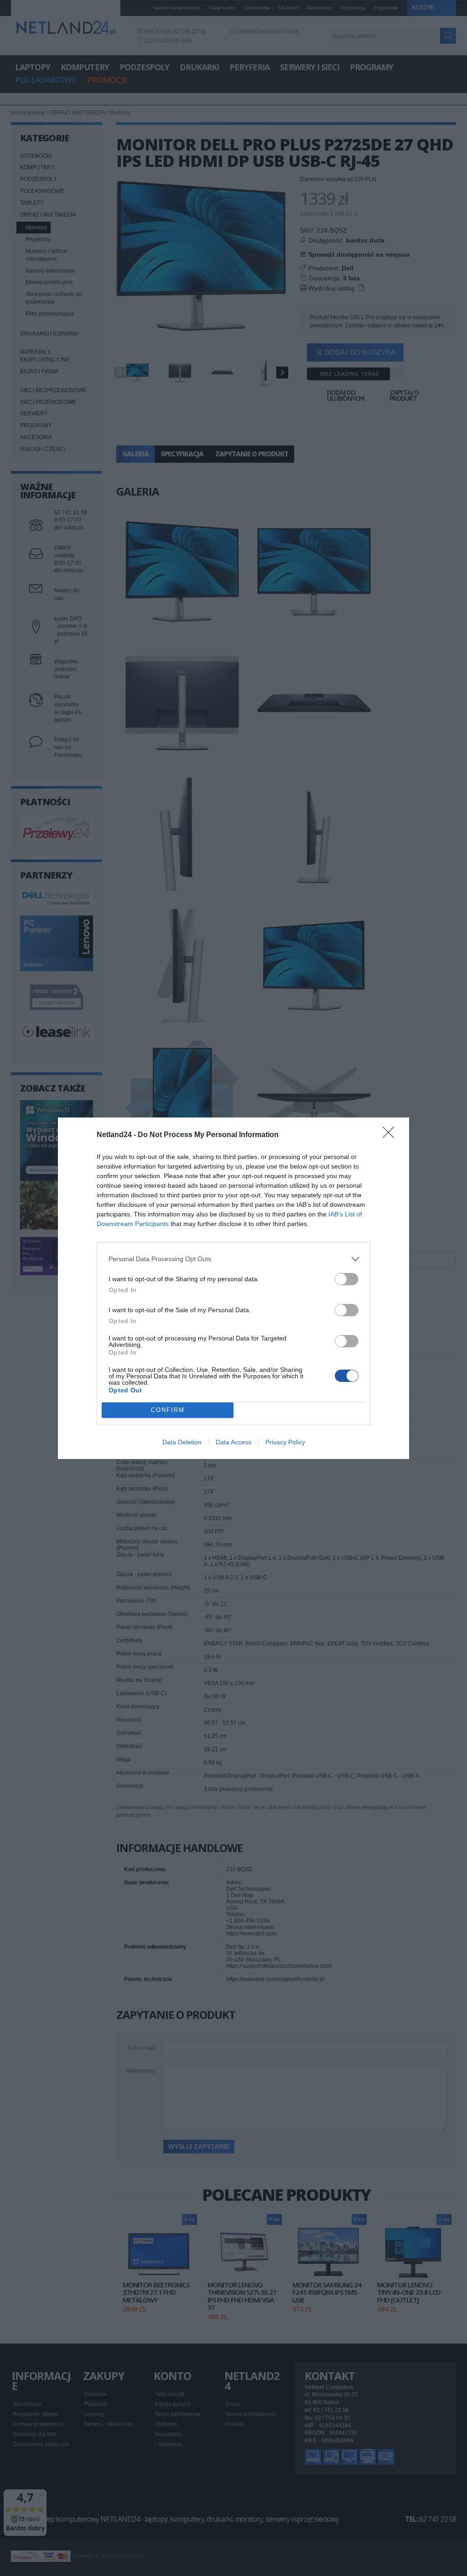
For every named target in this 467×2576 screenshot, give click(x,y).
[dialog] (233, 1288)
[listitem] (233, 1259)
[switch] (347, 1279)
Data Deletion (182, 1442)
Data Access (233, 1442)
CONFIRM (168, 1410)
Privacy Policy (285, 1442)
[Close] (391, 1135)
